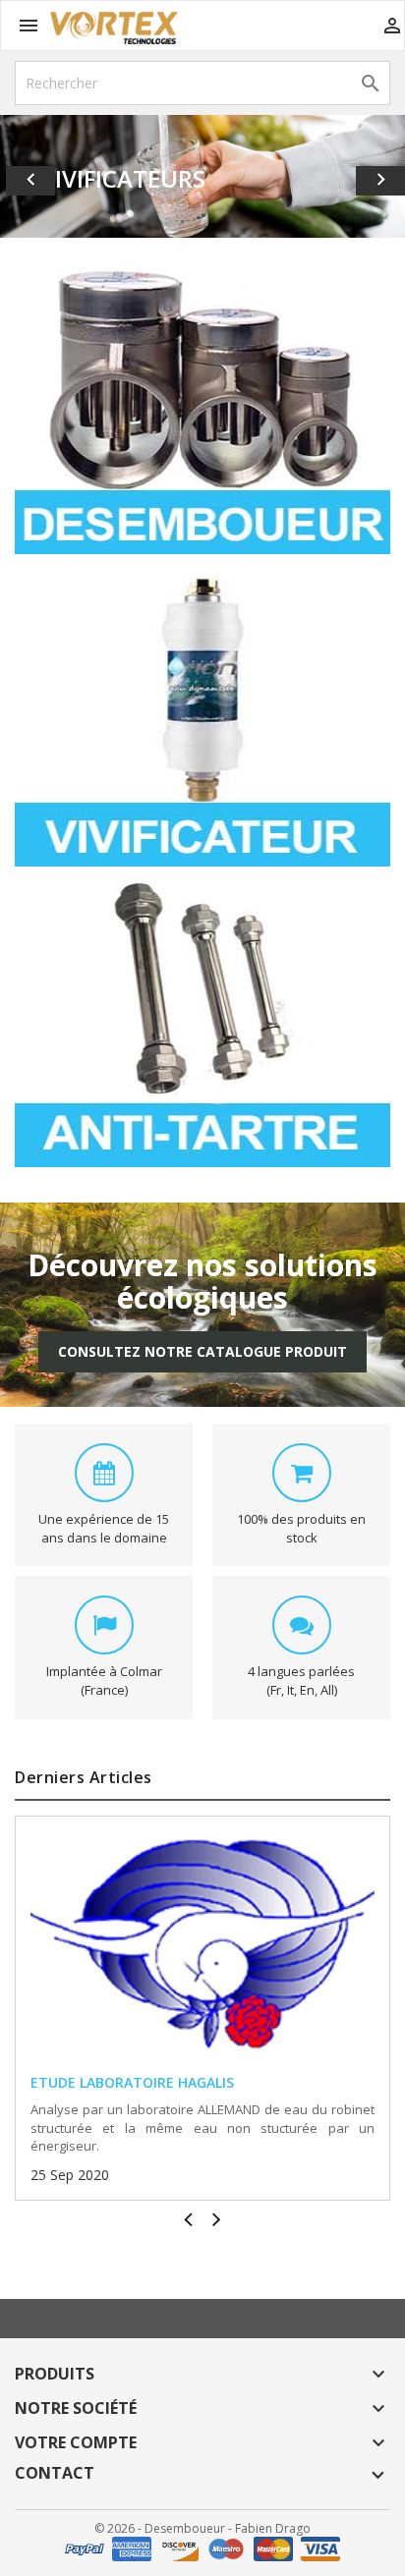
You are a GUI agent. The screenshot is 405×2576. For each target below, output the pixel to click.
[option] (202, 176)
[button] (30, 176)
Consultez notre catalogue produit (202, 1351)
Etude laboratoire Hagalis (132, 2082)
